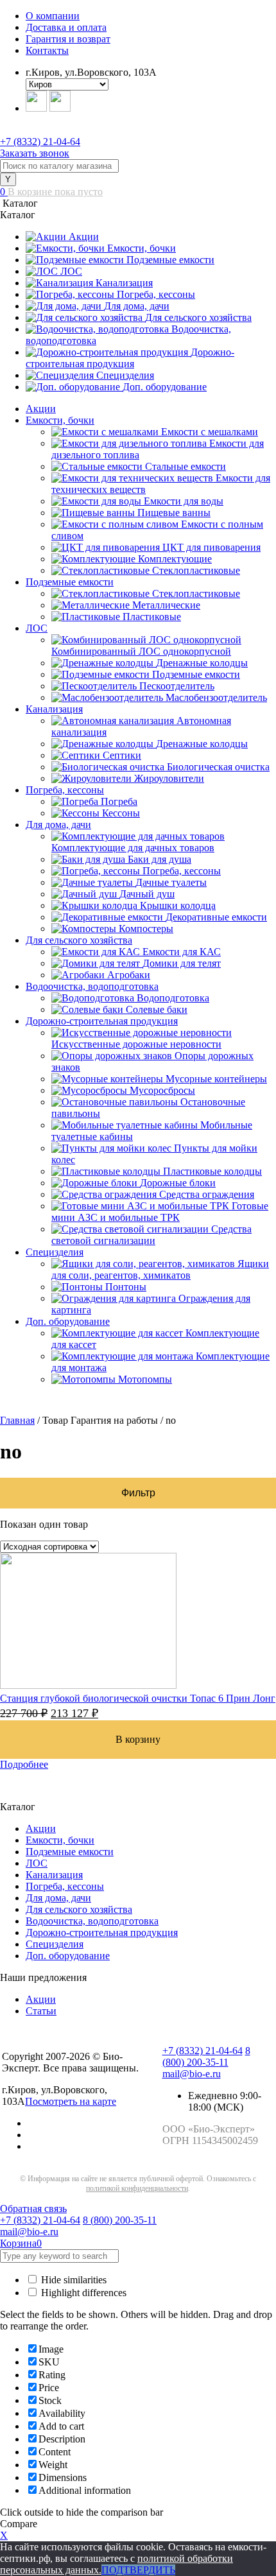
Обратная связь (33, 2209)
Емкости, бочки (142, 248)
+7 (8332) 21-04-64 (40, 142)
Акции (84, 237)
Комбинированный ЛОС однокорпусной (141, 651)
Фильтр (138, 1493)
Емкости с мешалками (210, 432)
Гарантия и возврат (68, 39)
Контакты (47, 50)
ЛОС (71, 271)
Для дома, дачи (137, 306)
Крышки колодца (178, 905)
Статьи (41, 2011)
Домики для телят (182, 963)
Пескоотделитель (177, 686)
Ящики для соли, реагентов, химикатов (160, 1269)
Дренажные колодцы (202, 663)
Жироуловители (169, 778)
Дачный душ (147, 894)
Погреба (119, 801)
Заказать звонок (35, 153)
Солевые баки (157, 1009)
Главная (17, 1420)
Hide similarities (73, 2280)
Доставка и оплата (66, 27)
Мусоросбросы (162, 1090)
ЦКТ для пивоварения (211, 547)
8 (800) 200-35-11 (206, 2056)
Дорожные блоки (178, 1183)
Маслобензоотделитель (216, 697)
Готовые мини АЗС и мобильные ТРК (160, 1212)
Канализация (124, 283)
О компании (53, 16)
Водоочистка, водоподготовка (92, 986)
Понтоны (126, 1287)
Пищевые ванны (174, 513)
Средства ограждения (207, 1194)
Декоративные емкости (216, 917)
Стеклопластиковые (196, 570)
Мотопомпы (145, 1379)
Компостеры (146, 929)
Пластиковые (152, 617)
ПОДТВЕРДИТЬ (138, 2570)
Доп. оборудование (165, 387)
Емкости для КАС (182, 952)
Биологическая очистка (218, 767)
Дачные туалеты (171, 882)
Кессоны (121, 813)
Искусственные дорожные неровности (136, 1044)
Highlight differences (82, 2293)
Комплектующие (175, 559)
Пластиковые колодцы (212, 1171)
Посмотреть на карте (71, 2101)
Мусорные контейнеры (216, 1079)
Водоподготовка (173, 998)
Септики (122, 755)
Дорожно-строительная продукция (130, 358)
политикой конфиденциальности (137, 2188)
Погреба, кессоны (156, 294)
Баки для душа (160, 859)
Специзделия (125, 375)
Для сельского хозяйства (198, 317)
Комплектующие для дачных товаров (133, 848)
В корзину (138, 1739)
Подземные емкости (170, 260)
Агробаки (129, 975)
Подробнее (24, 1764)
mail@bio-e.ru (192, 2074)
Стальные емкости (185, 466)
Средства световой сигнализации (151, 1235)
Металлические (166, 605)
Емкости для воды (184, 501)
